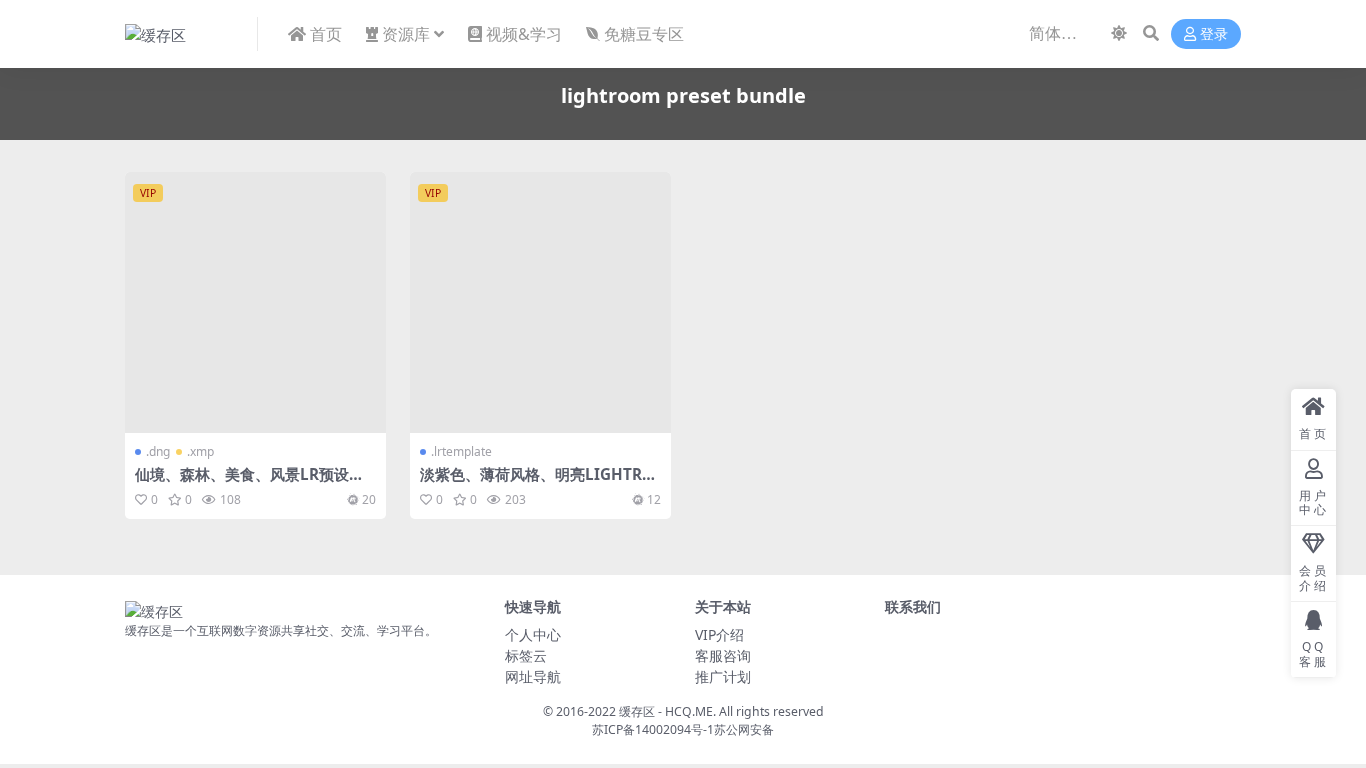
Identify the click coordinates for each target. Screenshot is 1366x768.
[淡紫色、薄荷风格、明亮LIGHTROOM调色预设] (540, 302)
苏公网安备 (744, 729)
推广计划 (723, 676)
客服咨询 (723, 655)
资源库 (406, 34)
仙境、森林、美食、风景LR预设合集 (249, 483)
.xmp (200, 451)
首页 (326, 34)
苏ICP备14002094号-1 (653, 729)
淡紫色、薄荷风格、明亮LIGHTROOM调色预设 (537, 483)
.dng (158, 451)
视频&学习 (524, 34)
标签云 (526, 655)
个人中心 (533, 634)
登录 (1214, 34)
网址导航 (533, 676)
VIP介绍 (719, 634)
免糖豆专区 (644, 34)
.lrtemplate (461, 451)
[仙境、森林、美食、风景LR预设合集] (255, 302)
